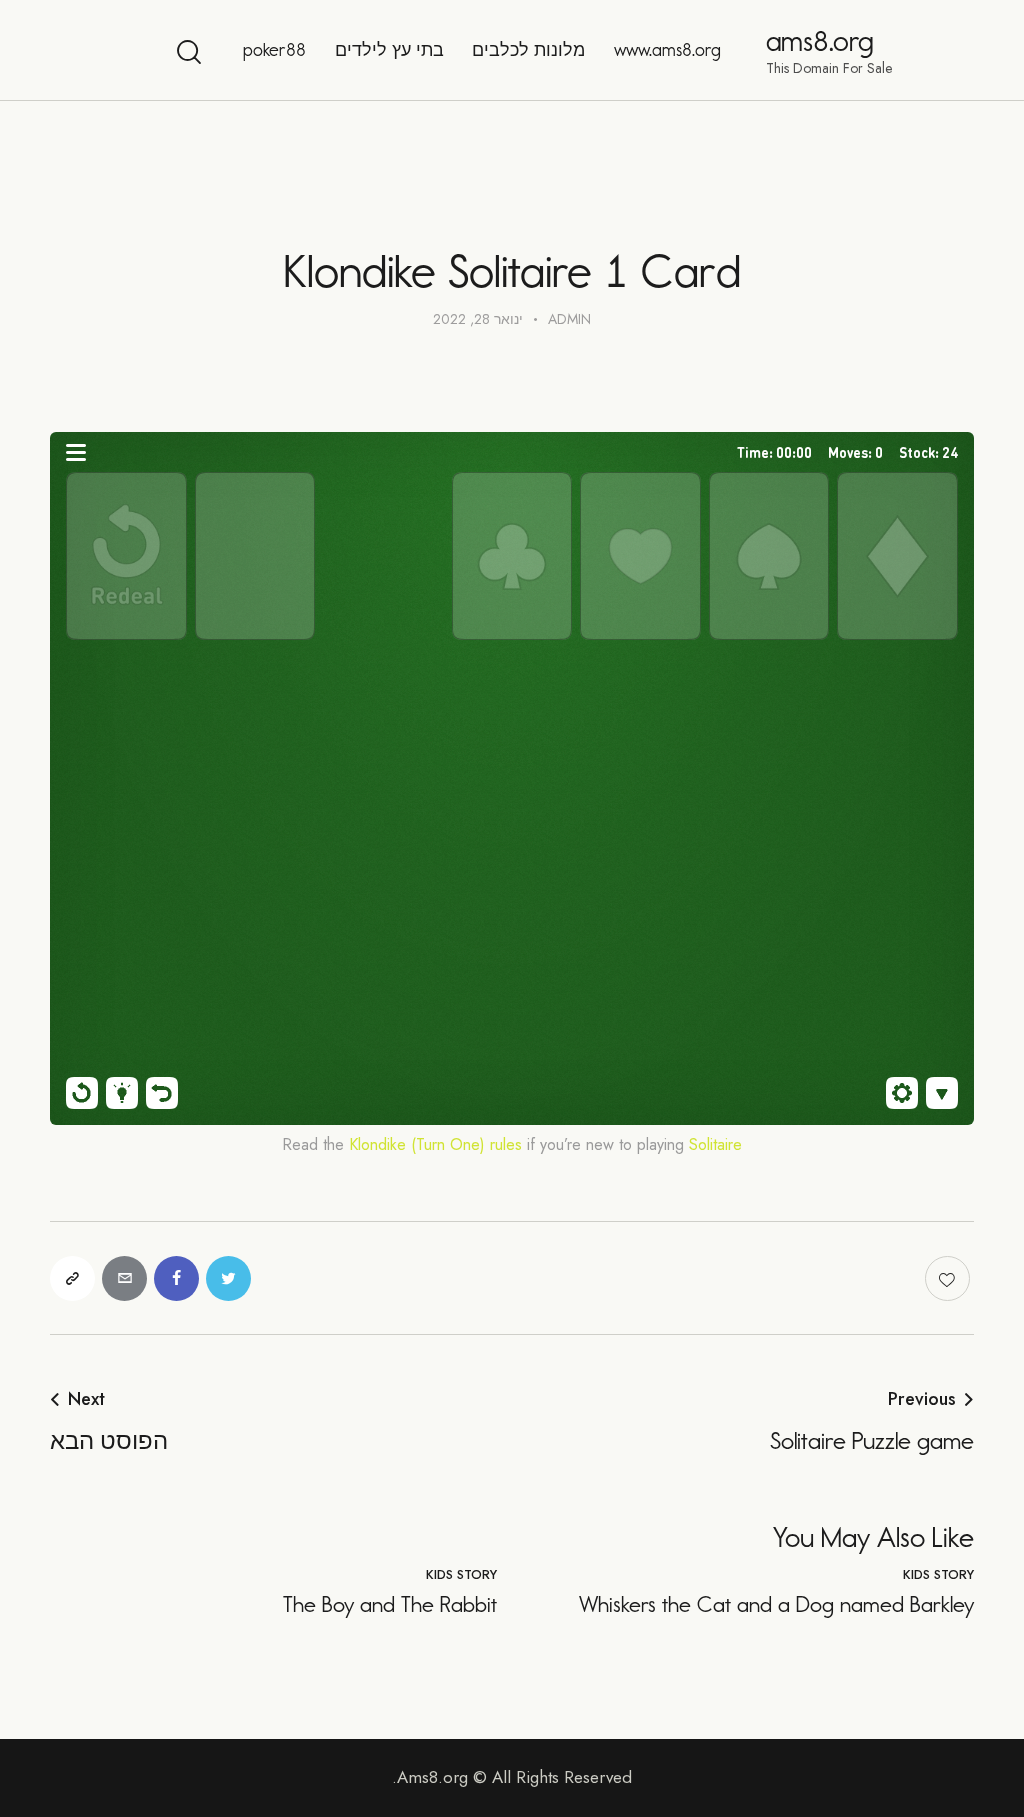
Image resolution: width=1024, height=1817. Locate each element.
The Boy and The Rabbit (390, 1605)
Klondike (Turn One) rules (435, 1144)
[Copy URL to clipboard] (72, 1278)
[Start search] (190, 53)
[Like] (949, 1278)
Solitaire (715, 1144)
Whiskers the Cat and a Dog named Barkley (776, 1605)
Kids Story (938, 1574)
